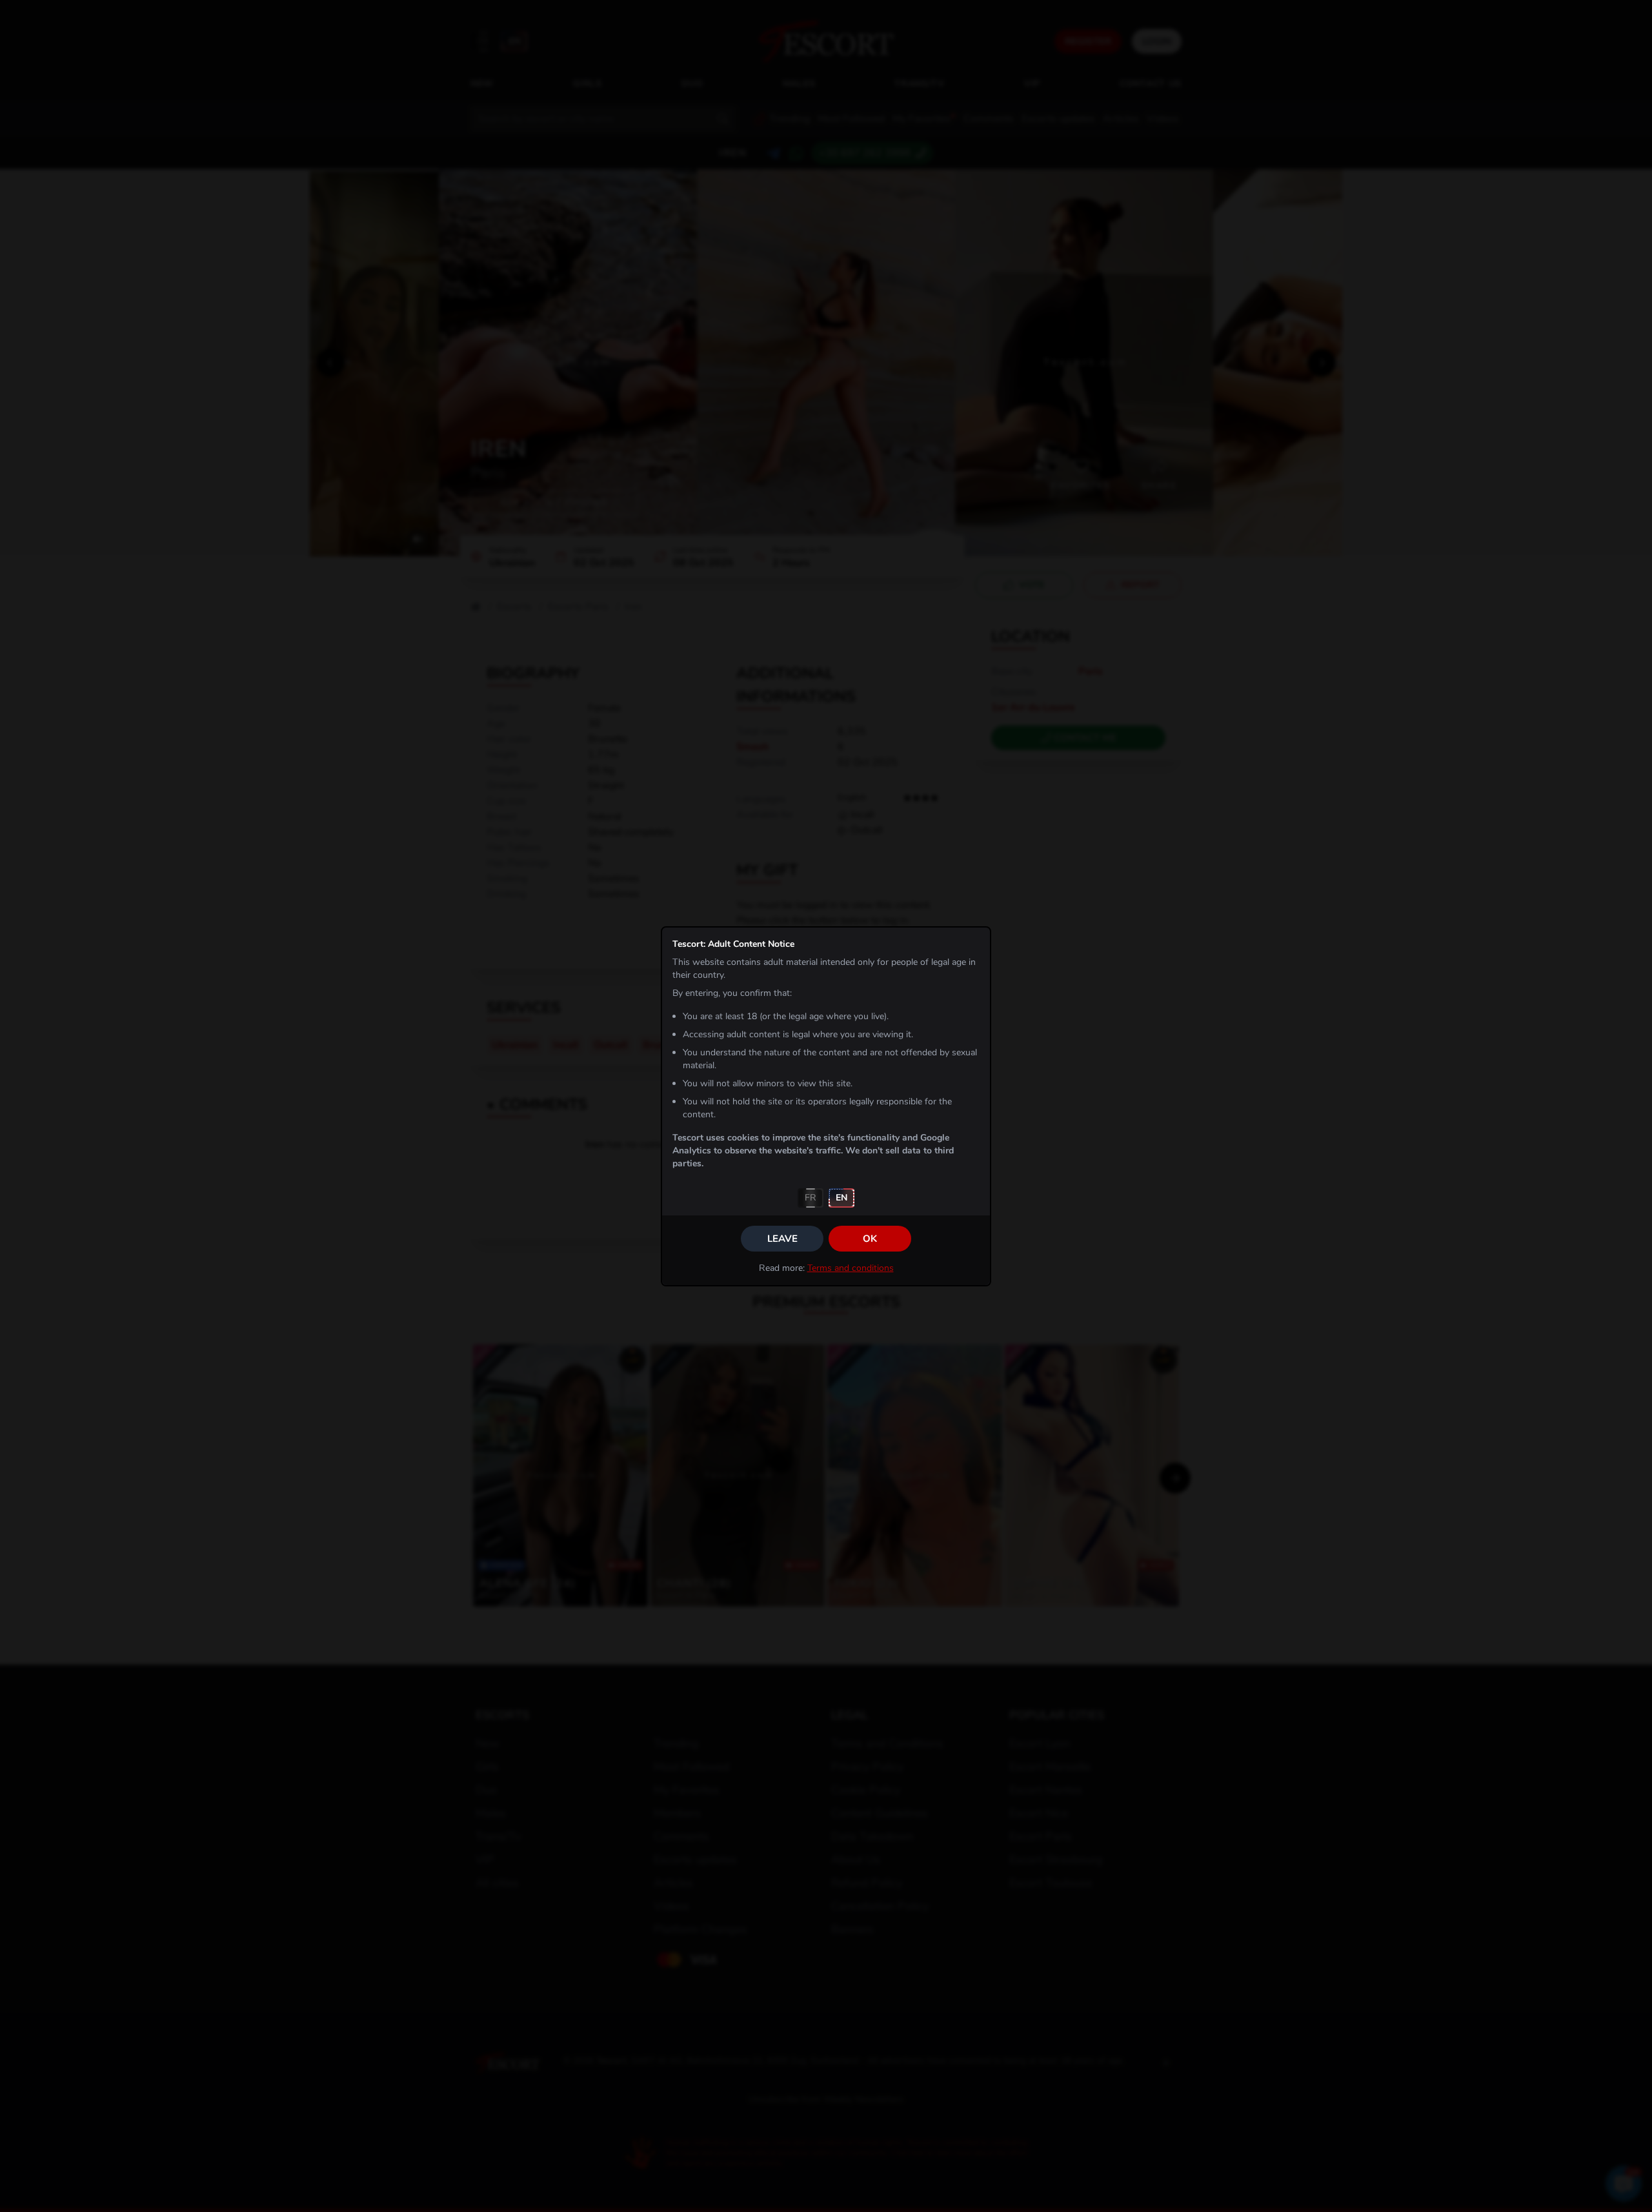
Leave (782, 1239)
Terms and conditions (851, 1268)
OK (870, 1239)
